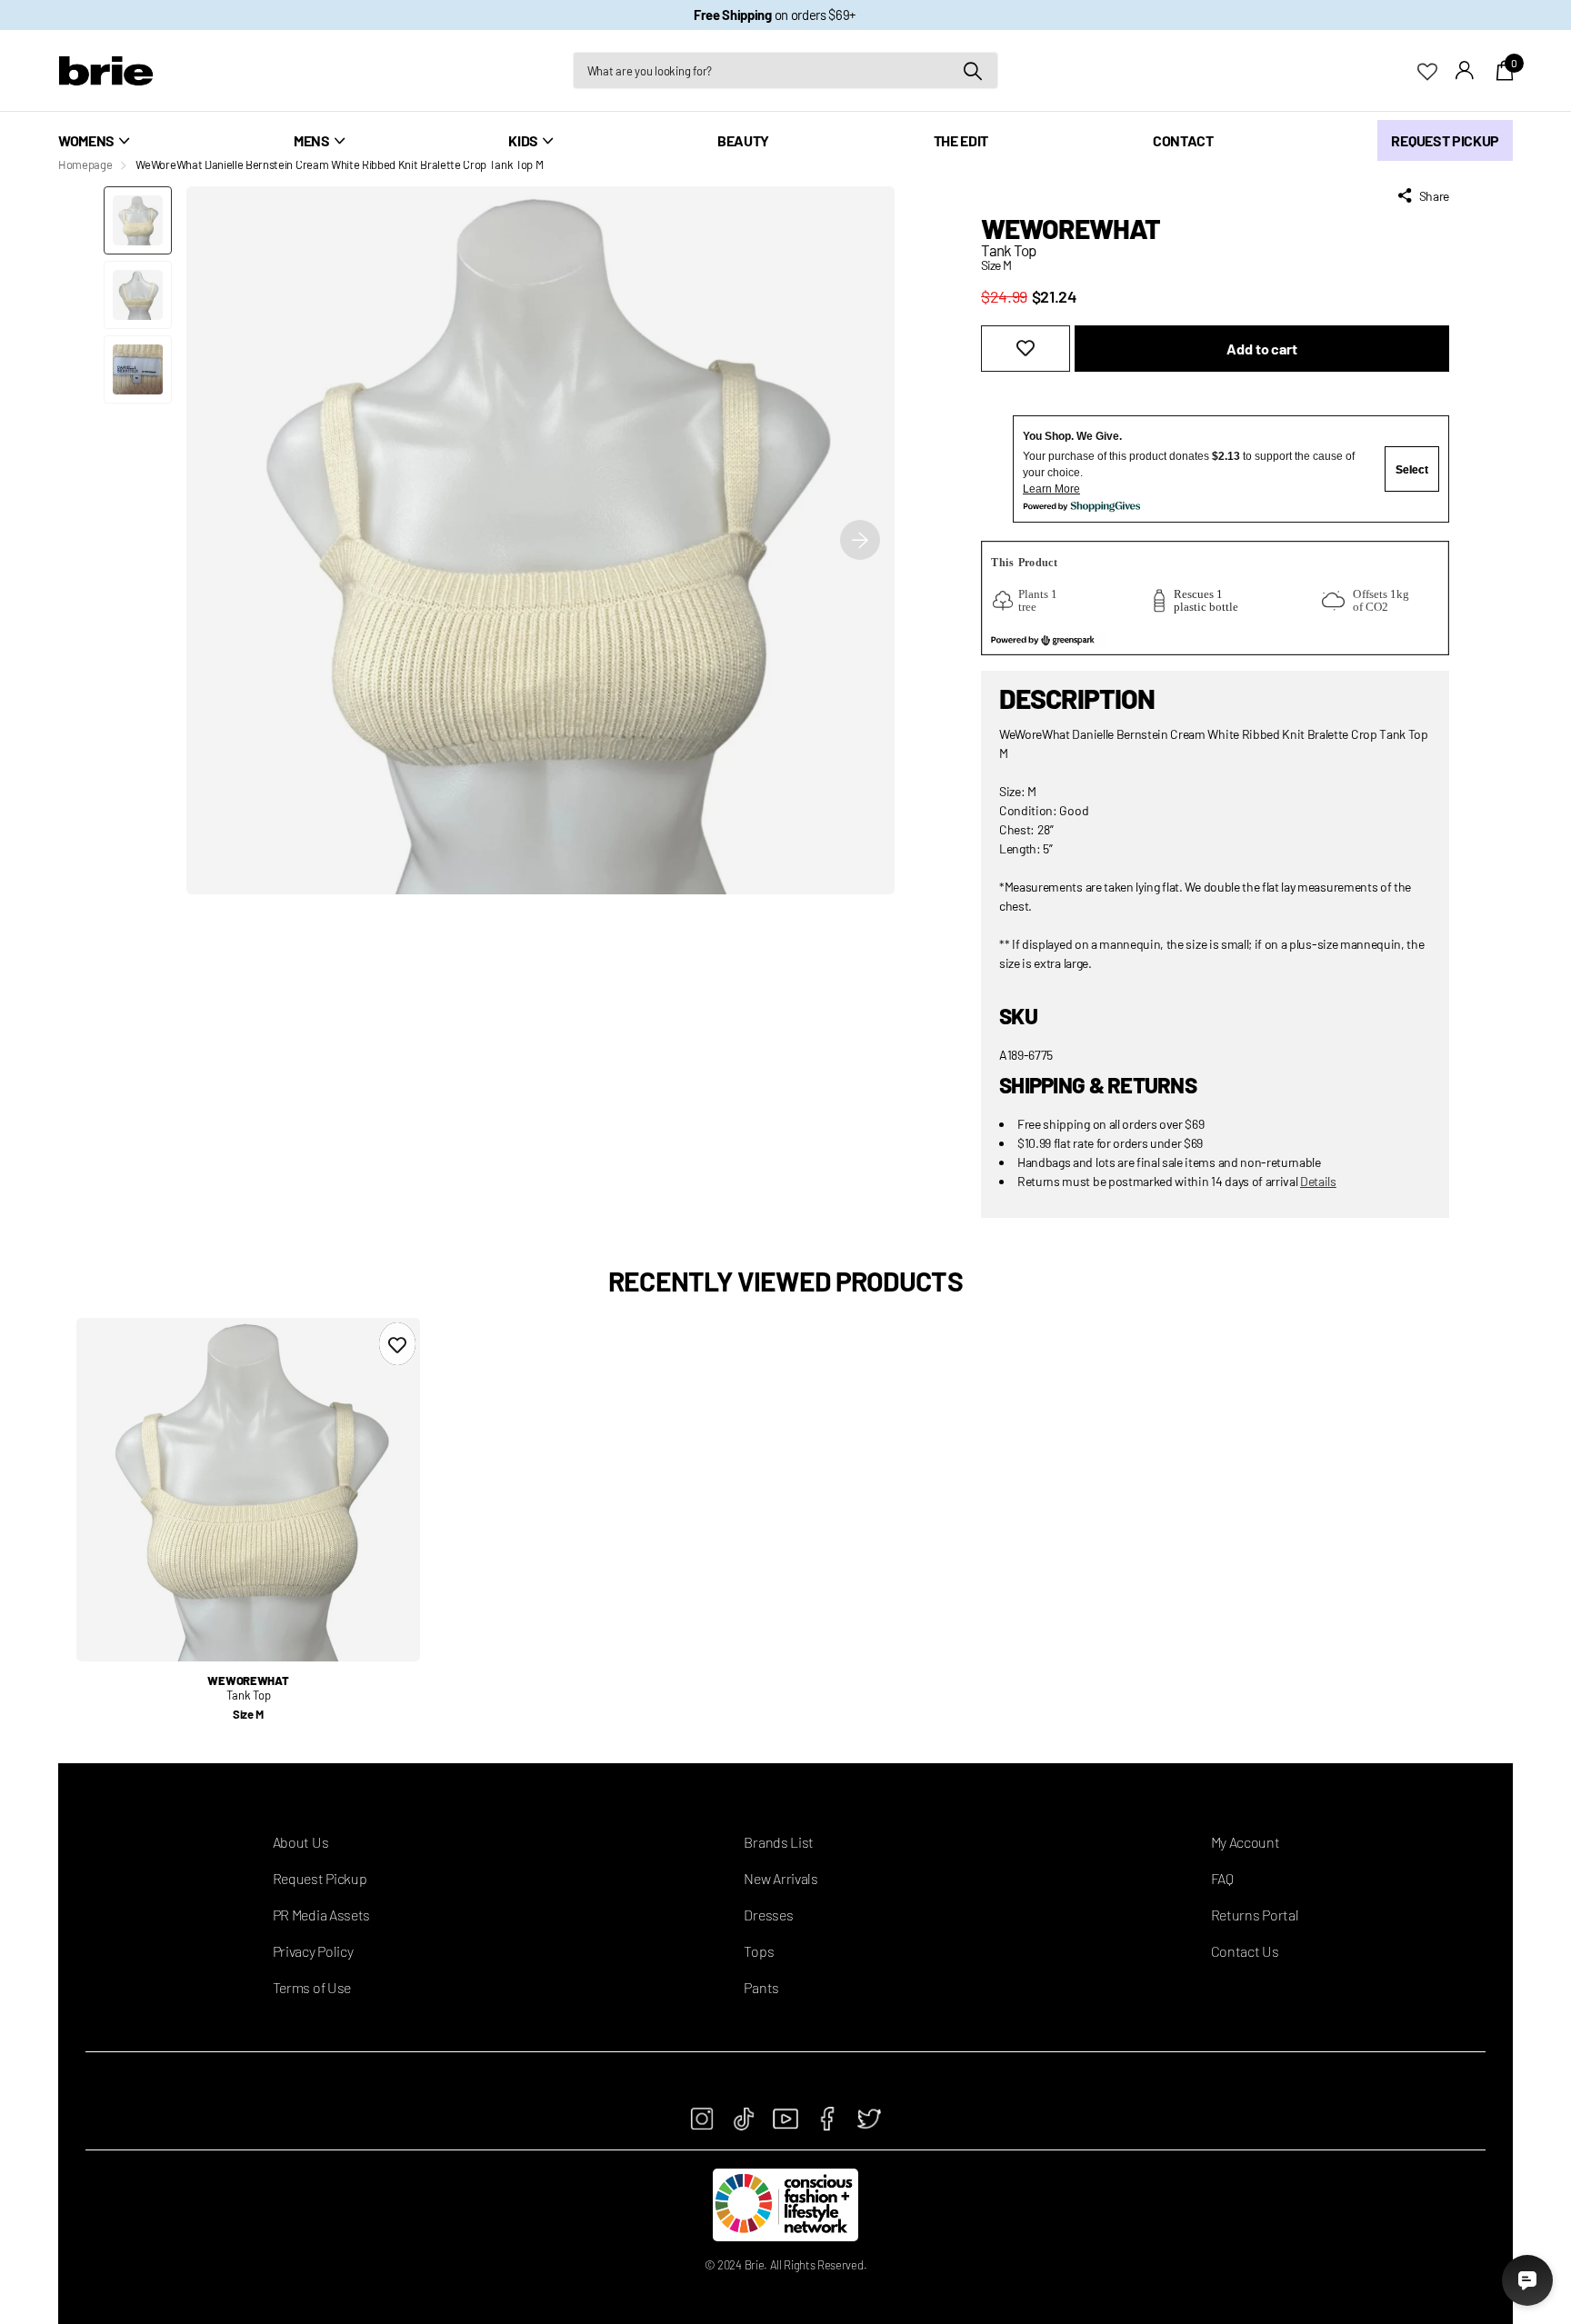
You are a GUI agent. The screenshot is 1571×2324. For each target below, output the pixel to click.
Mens (312, 140)
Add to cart (1261, 349)
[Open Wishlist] (1436, 70)
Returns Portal (1255, 1915)
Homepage (85, 165)
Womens (86, 140)
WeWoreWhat (1071, 228)
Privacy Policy (313, 1951)
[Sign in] (1465, 70)
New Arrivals (780, 1878)
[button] (860, 540)
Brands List (778, 1842)
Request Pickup (1445, 140)
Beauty (743, 140)
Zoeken (973, 70)
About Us (300, 1842)
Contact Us (1245, 1951)
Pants (761, 1987)
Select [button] (1412, 470)
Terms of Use (312, 1987)
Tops (759, 1951)
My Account (1246, 1842)
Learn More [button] (1051, 489)
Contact (1183, 140)
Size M (248, 1714)
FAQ (1222, 1878)
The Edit (961, 140)
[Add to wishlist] (1026, 349)
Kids (523, 140)
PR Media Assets (321, 1915)
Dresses (768, 1915)
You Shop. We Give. (1072, 436)
